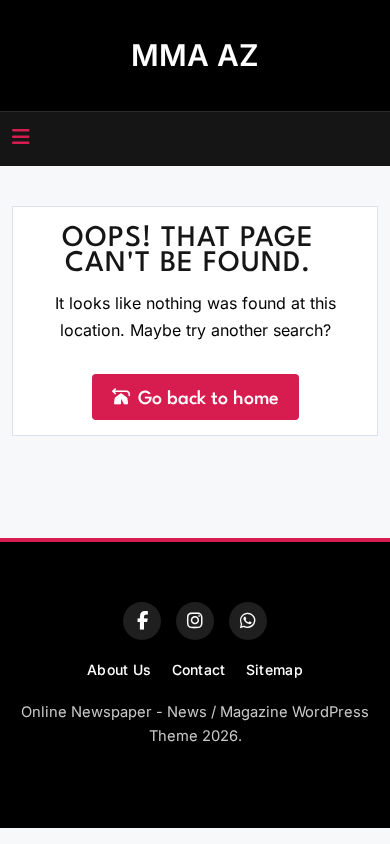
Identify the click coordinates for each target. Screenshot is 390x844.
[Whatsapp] (248, 621)
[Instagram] (195, 621)
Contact (199, 669)
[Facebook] (142, 621)
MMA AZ (195, 55)
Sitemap (274, 669)
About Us (119, 669)
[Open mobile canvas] (21, 137)
